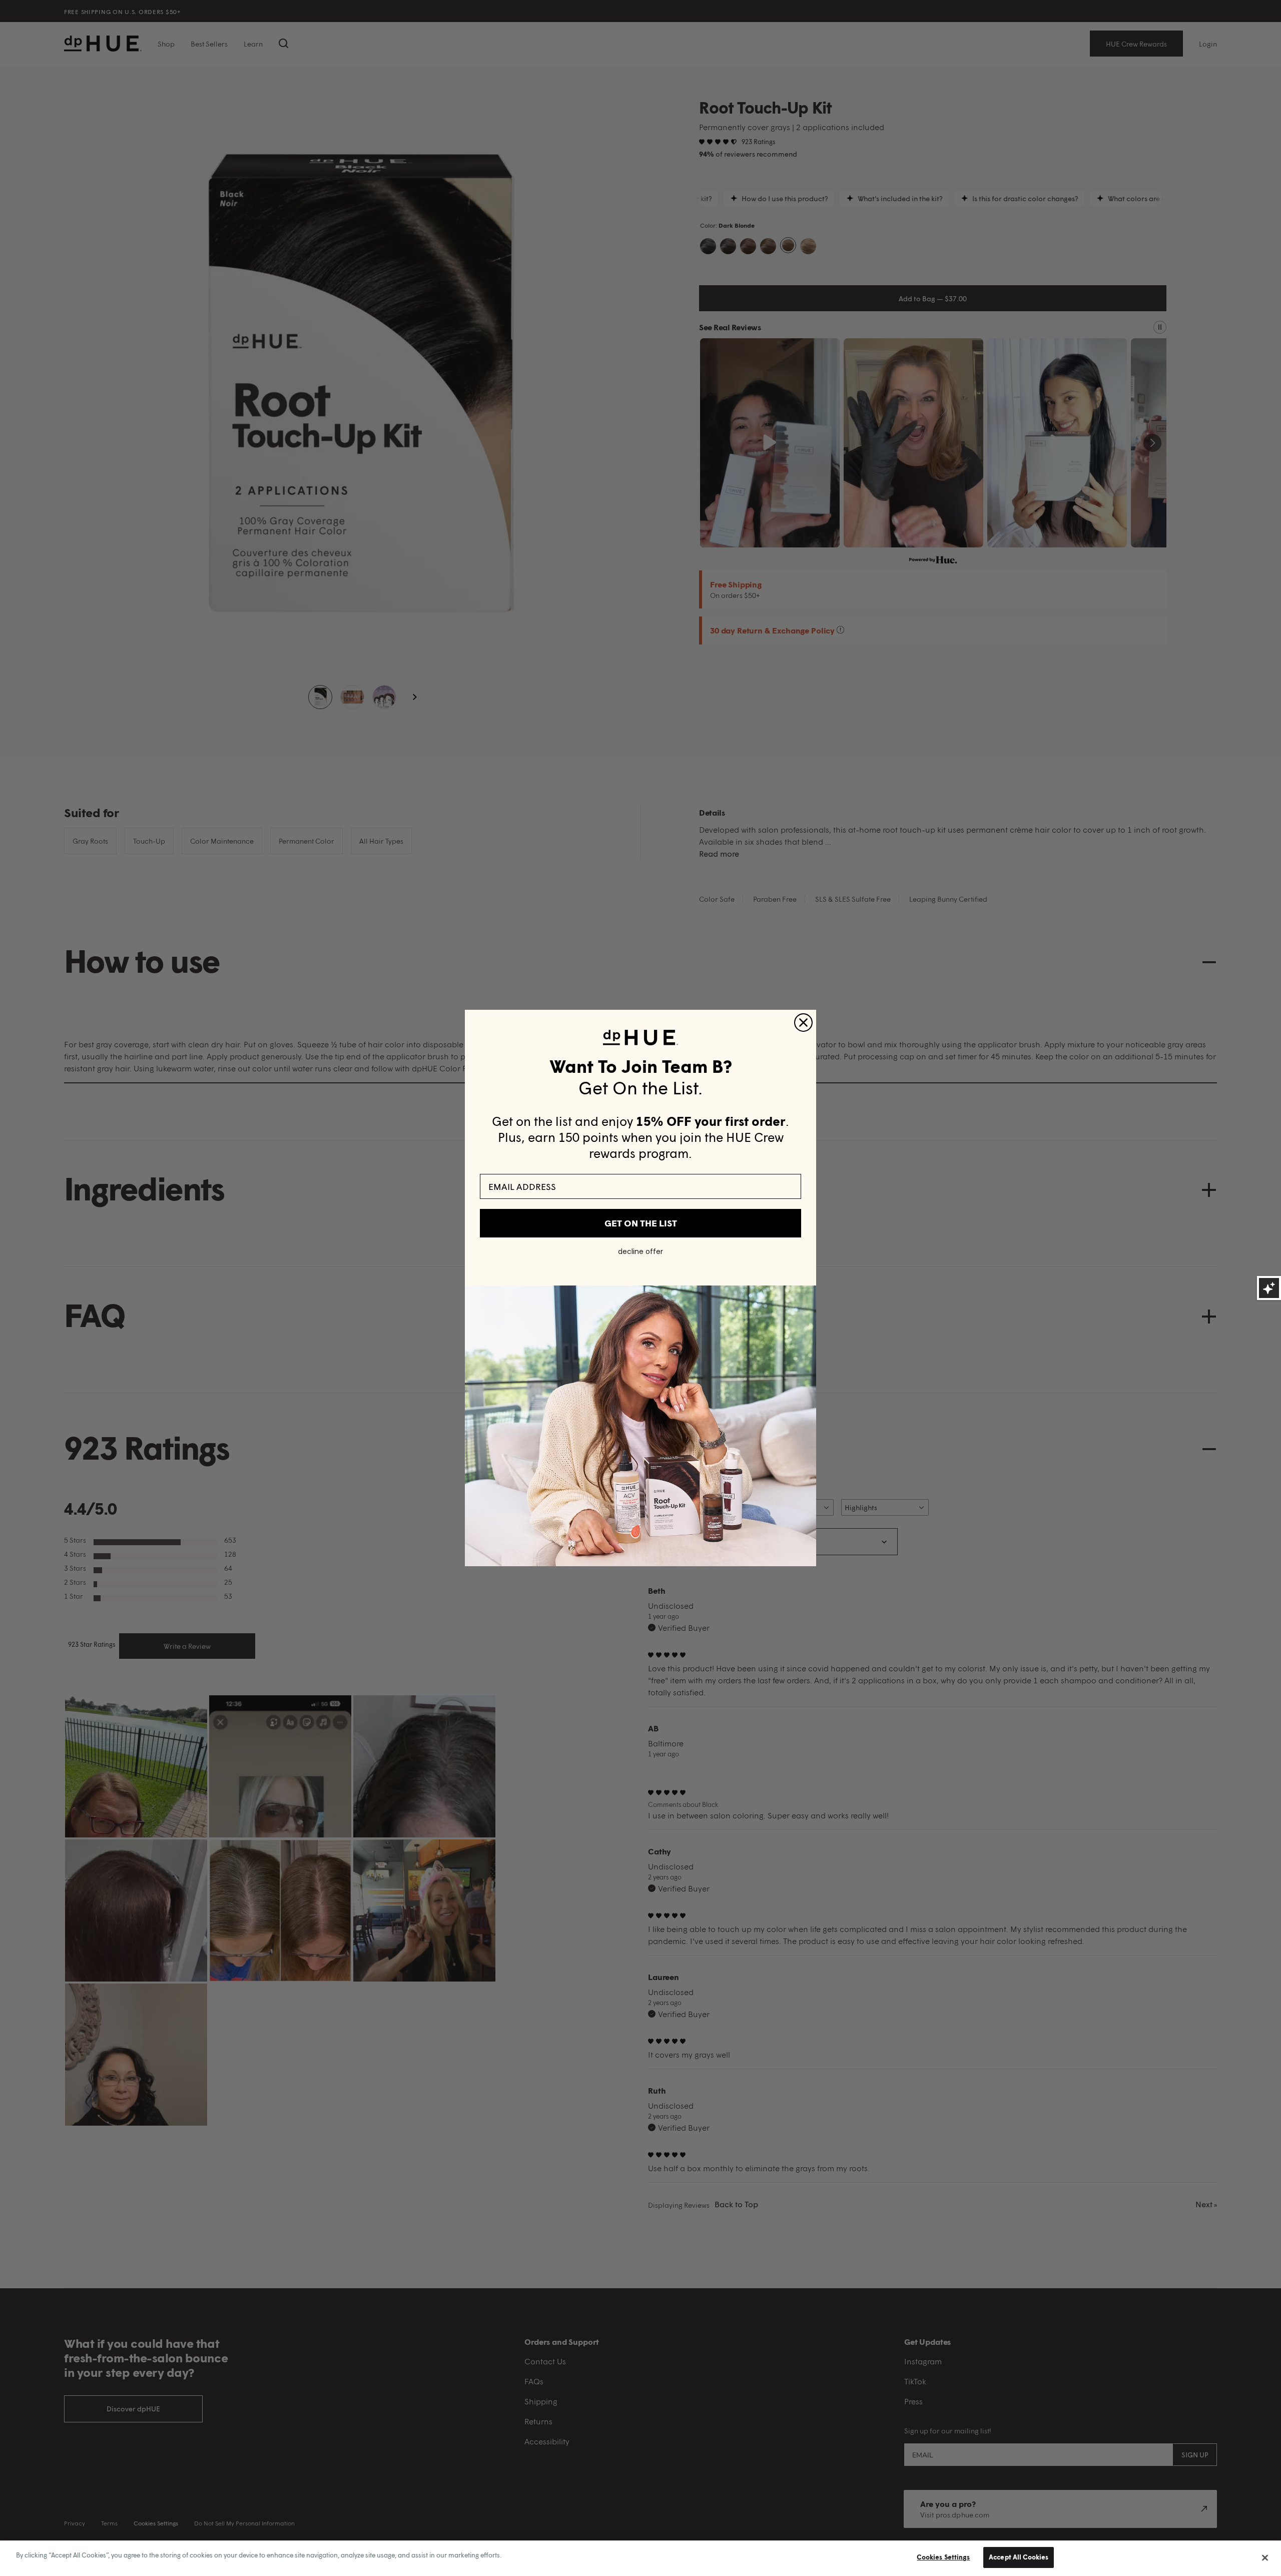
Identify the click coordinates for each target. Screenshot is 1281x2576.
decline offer (640, 1251)
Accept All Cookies (1019, 2557)
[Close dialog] (803, 1023)
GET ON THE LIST (641, 1223)
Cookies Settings (943, 2557)
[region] (640, 2558)
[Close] (1265, 2557)
